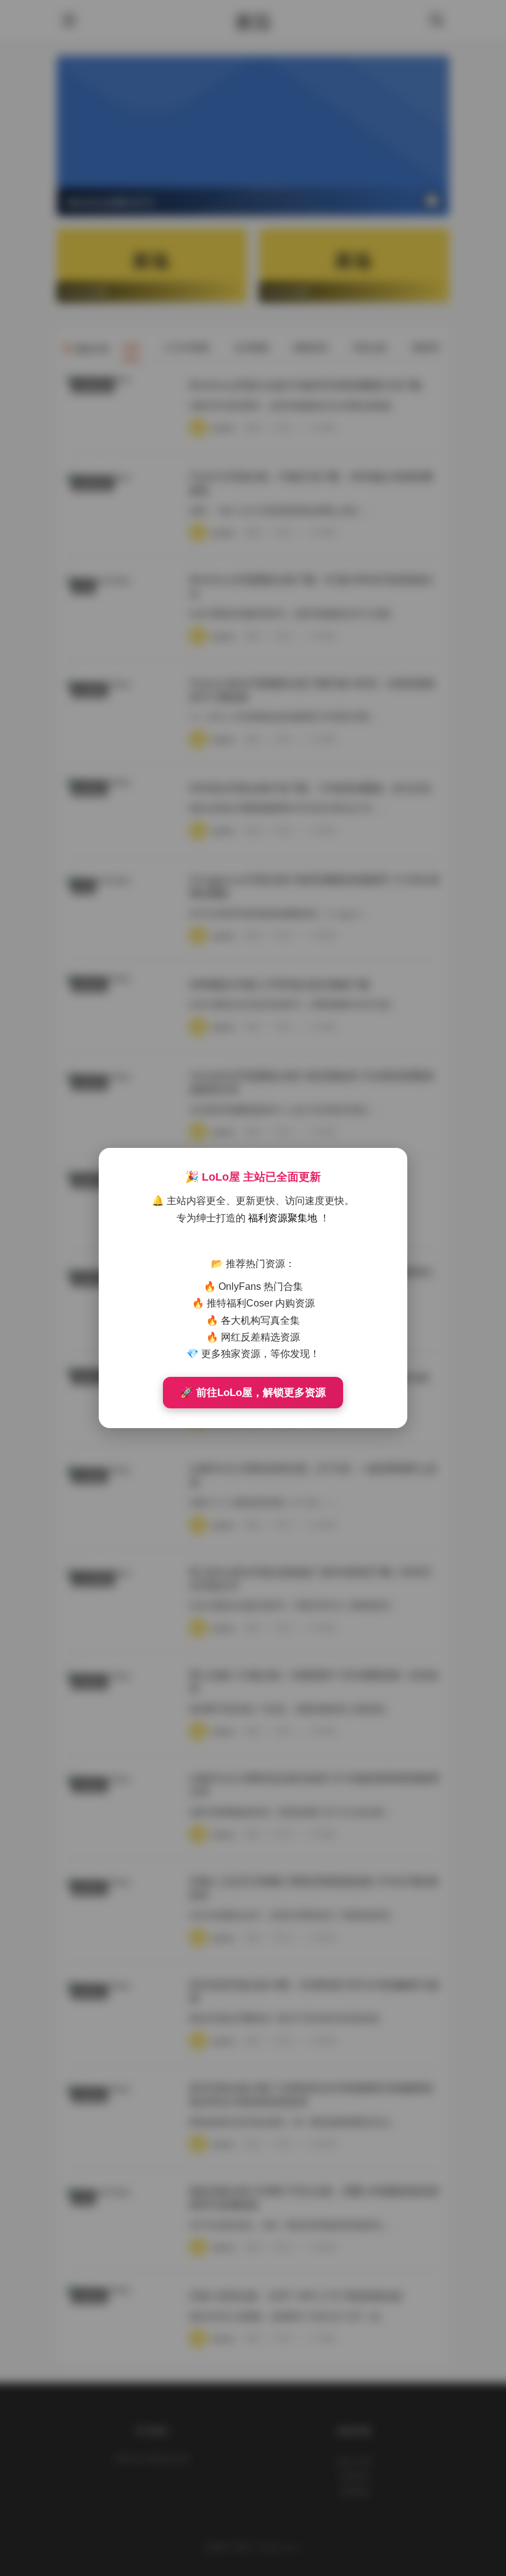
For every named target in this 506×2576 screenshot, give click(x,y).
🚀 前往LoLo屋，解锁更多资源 (253, 1393)
